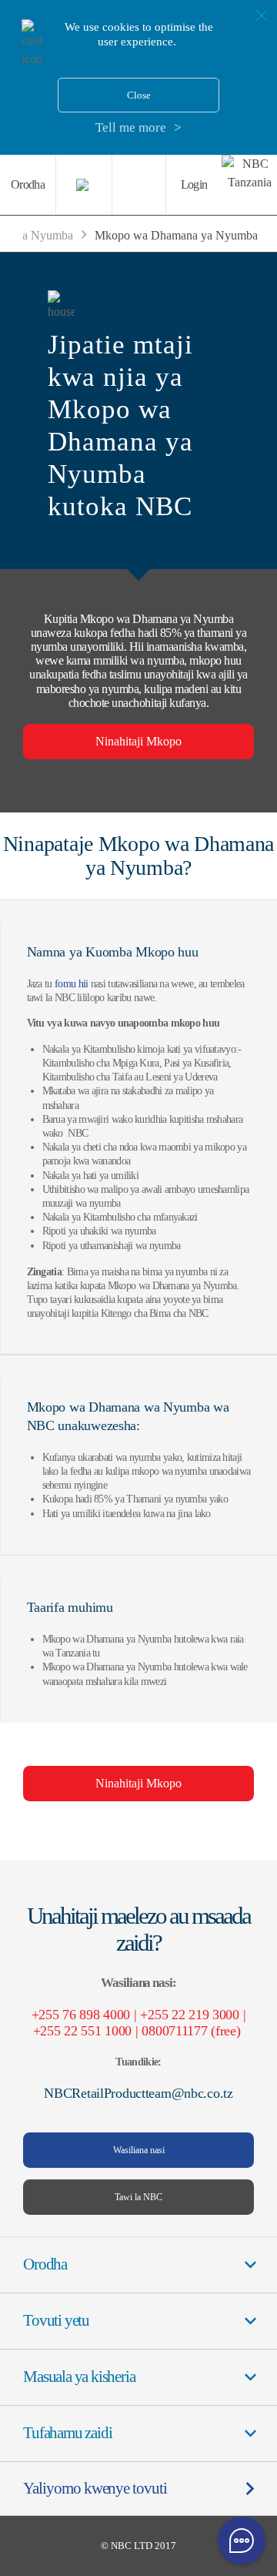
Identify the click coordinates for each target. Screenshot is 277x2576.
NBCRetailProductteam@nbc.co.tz (138, 2093)
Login (194, 184)
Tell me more (131, 127)
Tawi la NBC (138, 2197)
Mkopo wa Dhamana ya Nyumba (176, 235)
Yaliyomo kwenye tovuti (95, 2488)
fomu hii (71, 984)
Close (139, 95)
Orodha (28, 184)
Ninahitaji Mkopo (138, 741)
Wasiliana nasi (139, 2150)
